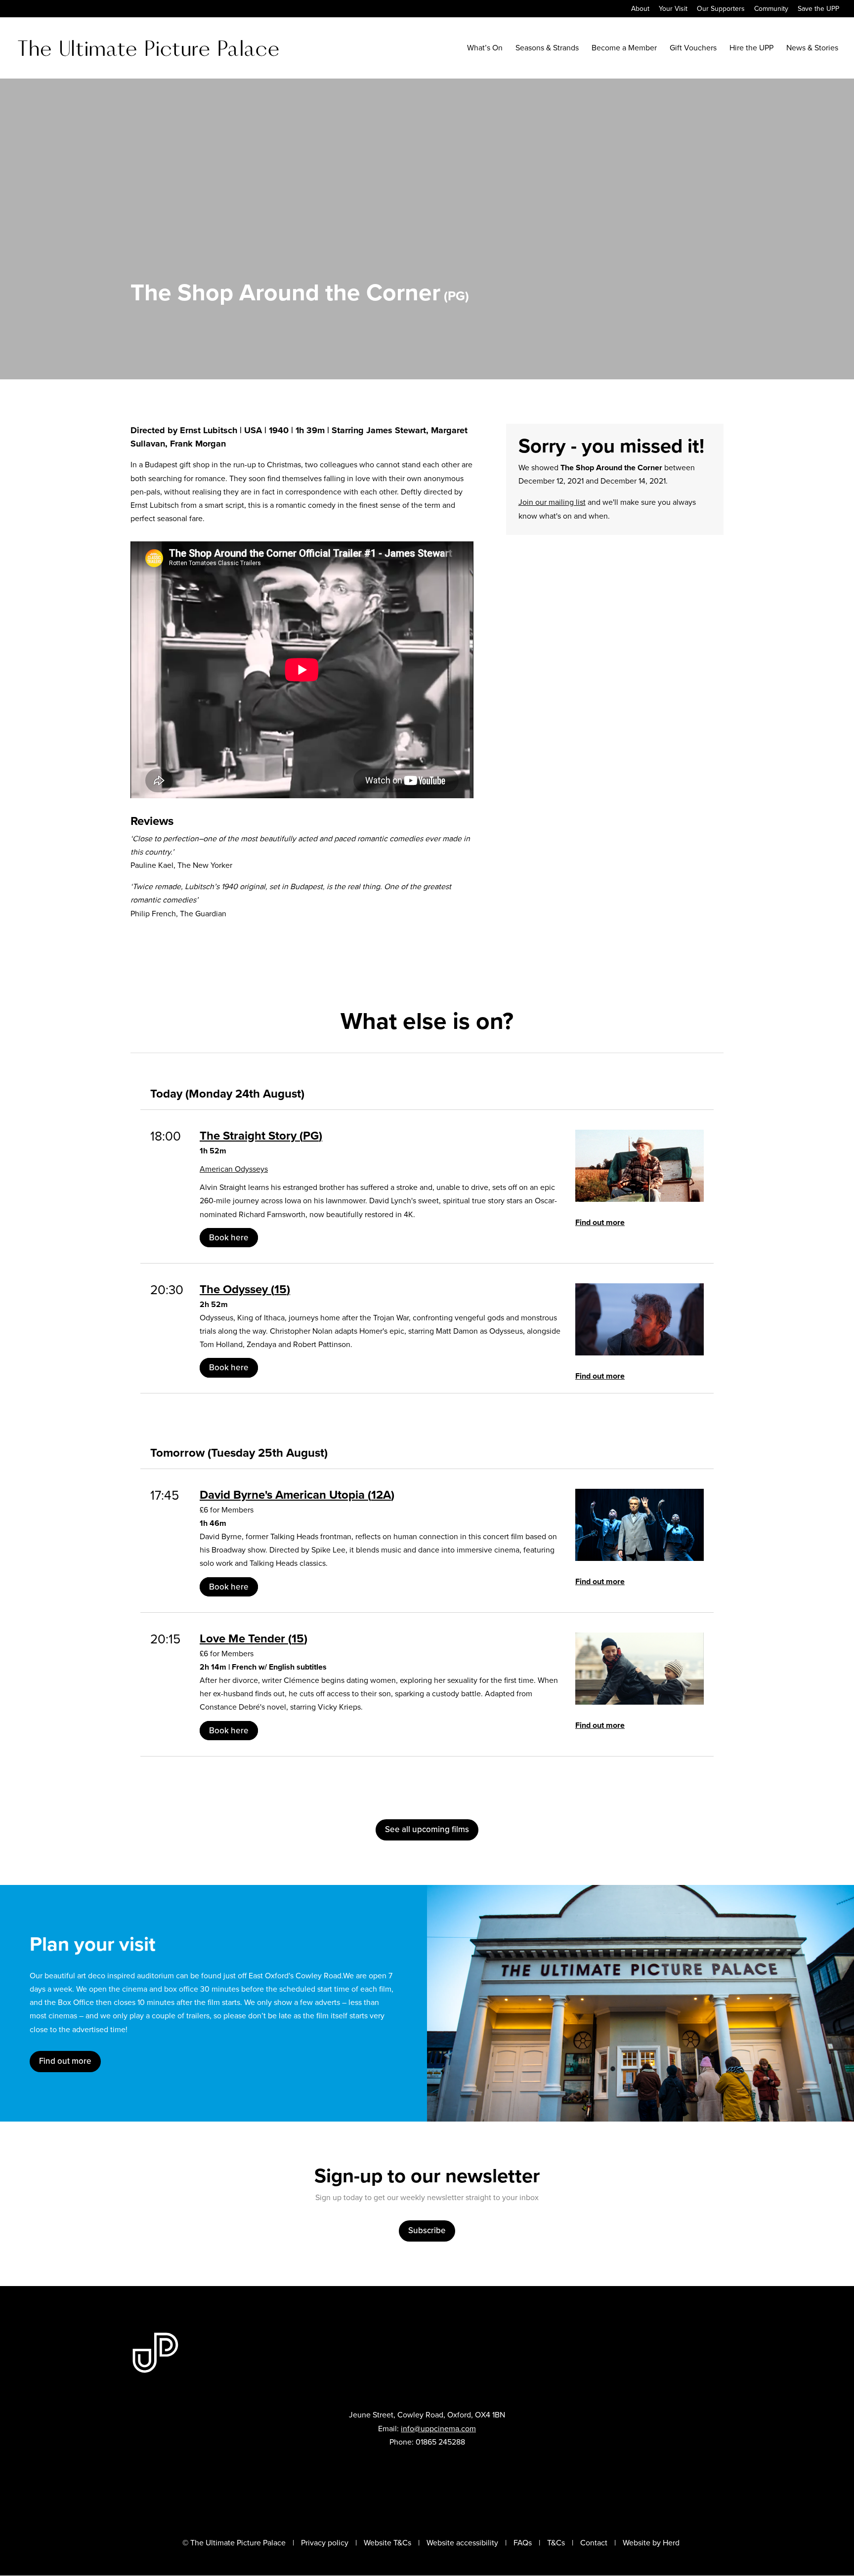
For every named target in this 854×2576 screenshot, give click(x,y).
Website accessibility (462, 2543)
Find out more (600, 1222)
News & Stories (812, 49)
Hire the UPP (751, 49)
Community (771, 10)
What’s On (485, 49)
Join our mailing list (552, 502)
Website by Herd (651, 2543)
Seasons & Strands (547, 49)
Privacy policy (325, 2543)
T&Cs (556, 2543)
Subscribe (427, 2230)
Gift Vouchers (693, 49)
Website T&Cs (387, 2543)
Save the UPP (818, 10)
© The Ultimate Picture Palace (234, 2543)
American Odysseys (234, 1169)
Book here (229, 1238)
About (640, 10)
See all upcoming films (427, 1829)
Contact (594, 2543)
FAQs (523, 2543)
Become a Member (624, 49)
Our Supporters (721, 10)
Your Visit (673, 10)
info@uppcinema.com (438, 2429)
